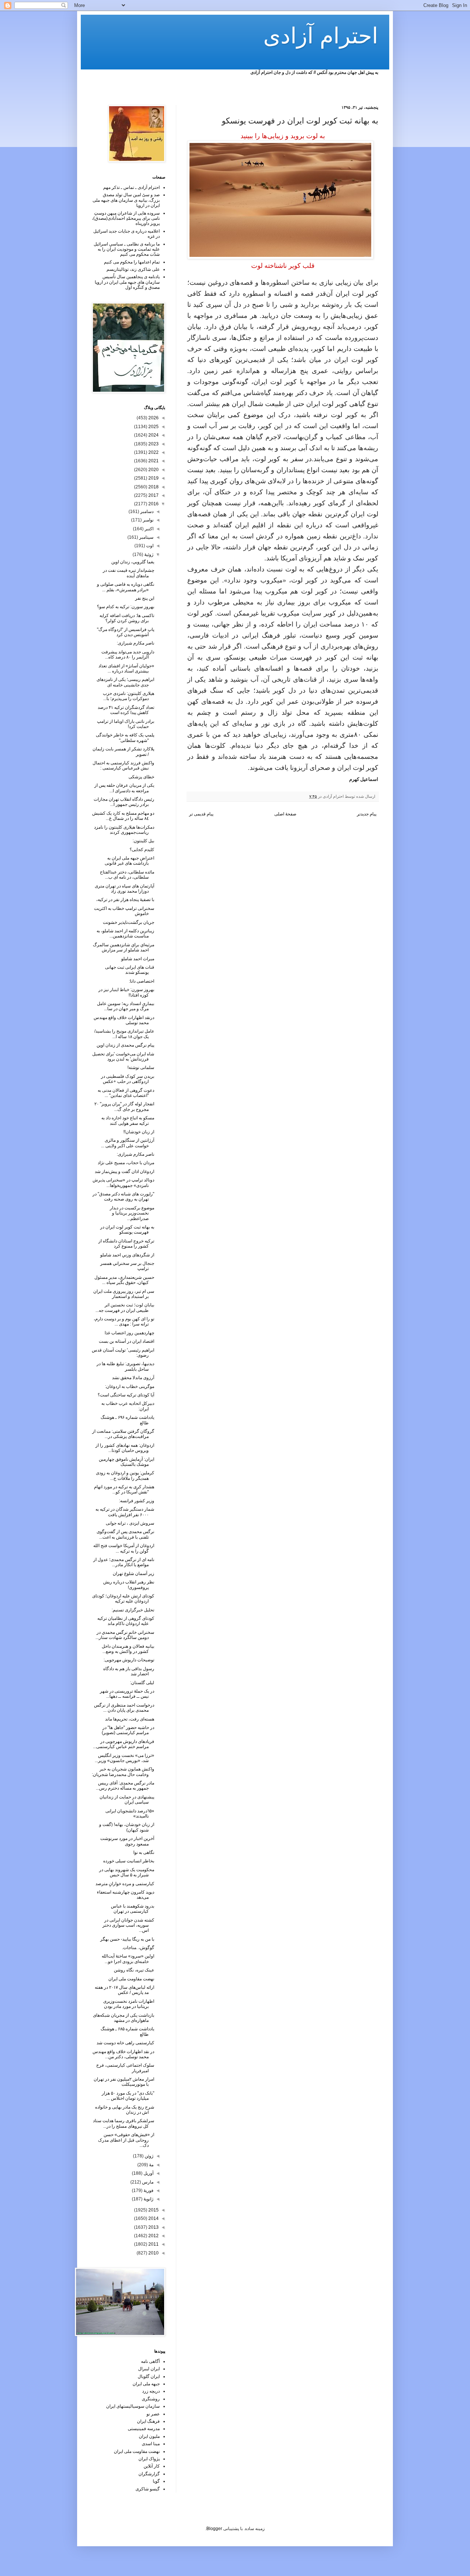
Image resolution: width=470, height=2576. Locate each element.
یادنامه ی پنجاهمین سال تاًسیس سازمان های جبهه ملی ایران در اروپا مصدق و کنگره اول (127, 282)
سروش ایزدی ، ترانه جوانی (130, 1523)
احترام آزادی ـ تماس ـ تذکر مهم (131, 187)
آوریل (148, 2173)
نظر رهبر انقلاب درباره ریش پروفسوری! (129, 1585)
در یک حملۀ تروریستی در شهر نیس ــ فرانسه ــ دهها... (127, 1694)
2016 (153, 504)
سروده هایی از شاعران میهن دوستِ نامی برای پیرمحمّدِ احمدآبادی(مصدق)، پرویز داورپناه (126, 218)
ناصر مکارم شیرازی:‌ (135, 1154)
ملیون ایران (149, 2436)
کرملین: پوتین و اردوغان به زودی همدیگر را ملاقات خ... (125, 1475)
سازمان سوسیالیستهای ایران (133, 2406)
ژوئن (149, 2156)
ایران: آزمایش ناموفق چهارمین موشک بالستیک (126, 1462)
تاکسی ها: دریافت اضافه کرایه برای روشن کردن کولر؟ (127, 618)
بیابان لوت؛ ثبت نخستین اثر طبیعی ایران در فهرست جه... (125, 1307)
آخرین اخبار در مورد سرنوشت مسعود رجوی (127, 1841)
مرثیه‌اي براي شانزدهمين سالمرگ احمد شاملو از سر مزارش (124, 947)
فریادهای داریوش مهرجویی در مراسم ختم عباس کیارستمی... (124, 1744)
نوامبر (148, 520)
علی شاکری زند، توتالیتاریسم (133, 269)
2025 (153, 427)
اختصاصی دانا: (142, 981)
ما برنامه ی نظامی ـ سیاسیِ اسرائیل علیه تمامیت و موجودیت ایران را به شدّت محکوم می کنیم (127, 249)
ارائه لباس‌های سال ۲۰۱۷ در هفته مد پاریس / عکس (124, 1990)
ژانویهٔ (148, 2199)
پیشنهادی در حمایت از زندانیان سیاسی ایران (127, 1800)
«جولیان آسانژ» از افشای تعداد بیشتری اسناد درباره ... (126, 668)
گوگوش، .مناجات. (138, 1948)
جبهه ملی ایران (146, 2384)
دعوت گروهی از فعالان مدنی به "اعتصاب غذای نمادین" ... (126, 1093)
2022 (153, 452)
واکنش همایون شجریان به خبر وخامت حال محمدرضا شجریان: (123, 1772)
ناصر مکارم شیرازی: (135, 643)
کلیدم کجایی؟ (142, 850)
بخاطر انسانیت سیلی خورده (129, 1861)
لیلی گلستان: (142, 1683)
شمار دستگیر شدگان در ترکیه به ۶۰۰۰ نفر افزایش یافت (125, 1512)
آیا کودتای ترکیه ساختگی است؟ (126, 1395)
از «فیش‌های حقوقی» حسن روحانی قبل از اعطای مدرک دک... (126, 2140)
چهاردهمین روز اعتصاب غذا (129, 1333)
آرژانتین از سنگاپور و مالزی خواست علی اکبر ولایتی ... (128, 1143)
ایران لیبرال (149, 2369)
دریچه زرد (151, 2391)
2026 (153, 418)
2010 (153, 2253)
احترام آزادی (321, 36)
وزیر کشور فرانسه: (137, 1501)
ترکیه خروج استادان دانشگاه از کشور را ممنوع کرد (126, 1244)
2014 (153, 2218)
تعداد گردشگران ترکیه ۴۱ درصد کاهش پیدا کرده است (126, 710)
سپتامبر (146, 537)
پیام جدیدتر (367, 814)
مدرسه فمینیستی (144, 2429)
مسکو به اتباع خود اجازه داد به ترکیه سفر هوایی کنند (128, 1120)
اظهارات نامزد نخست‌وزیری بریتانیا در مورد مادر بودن (129, 2004)
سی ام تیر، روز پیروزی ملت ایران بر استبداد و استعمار (124, 1294)
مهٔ (151, 2165)
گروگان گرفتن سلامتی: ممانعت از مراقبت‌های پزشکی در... (123, 1434)
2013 (153, 2227)
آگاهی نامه (150, 2361)
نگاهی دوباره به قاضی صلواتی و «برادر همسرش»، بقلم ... (126, 587)
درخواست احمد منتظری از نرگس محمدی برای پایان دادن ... (124, 1708)
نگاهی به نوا (144, 1852)
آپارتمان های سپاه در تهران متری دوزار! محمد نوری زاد (124, 889)
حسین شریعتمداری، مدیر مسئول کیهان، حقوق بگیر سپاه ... (124, 1280)
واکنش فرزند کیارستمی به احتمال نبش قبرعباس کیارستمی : (123, 765)
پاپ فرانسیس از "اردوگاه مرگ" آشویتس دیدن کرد (126, 632)
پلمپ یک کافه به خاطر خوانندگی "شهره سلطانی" (125, 738)
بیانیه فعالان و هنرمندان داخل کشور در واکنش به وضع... (128, 1649)
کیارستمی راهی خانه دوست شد (125, 2043)
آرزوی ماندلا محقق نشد (133, 1378)
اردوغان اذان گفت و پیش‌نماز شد (124, 1172)
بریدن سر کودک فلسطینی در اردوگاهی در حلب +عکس (128, 1079)
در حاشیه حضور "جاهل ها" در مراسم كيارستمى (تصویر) (128, 1730)
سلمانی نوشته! (141, 1068)
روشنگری (151, 2399)
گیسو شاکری (148, 2489)
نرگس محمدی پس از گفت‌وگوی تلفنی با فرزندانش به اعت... (125, 1534)
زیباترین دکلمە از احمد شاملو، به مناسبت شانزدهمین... (125, 933)
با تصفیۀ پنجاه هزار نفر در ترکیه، (125, 900)
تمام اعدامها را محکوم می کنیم (132, 262)
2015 (153, 2210)
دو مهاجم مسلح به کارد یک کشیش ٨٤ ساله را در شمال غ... (123, 816)
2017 (153, 495)
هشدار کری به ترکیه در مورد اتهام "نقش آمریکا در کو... (124, 1489)
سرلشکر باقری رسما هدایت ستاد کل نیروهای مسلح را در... (124, 2123)
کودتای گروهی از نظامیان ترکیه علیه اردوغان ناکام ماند (126, 1621)
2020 (153, 470)
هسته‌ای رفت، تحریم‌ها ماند (130, 1719)
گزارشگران (149, 2474)
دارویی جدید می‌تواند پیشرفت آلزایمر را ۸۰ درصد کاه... (128, 654)
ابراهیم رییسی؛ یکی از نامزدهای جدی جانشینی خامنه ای (125, 682)
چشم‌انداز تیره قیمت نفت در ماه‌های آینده (129, 573)
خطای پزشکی (141, 777)
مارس (147, 2182)
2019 (153, 478)
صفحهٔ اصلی (285, 814)
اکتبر (149, 529)
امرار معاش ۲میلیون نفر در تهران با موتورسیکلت (124, 2082)
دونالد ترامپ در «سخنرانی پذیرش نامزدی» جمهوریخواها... (123, 1183)
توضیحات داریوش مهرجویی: (129, 1660)
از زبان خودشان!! (139, 1132)
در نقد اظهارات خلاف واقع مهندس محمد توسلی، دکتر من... (123, 2054)
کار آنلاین (152, 2466)
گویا (156, 2481)
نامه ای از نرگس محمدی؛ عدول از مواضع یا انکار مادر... (124, 1562)
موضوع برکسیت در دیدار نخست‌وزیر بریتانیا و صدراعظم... (132, 1213)
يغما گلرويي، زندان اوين (133, 562)
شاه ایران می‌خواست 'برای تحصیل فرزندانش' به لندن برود (123, 1056)
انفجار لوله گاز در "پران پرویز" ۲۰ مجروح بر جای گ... (124, 1106)
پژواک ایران (149, 2459)
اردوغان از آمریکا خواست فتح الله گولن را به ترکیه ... (124, 1548)
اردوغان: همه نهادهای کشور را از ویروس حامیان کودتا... (125, 1448)
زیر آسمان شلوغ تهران (133, 1574)
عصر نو (153, 2414)
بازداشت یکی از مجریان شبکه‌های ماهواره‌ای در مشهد (124, 2018)
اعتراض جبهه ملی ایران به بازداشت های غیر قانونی (129, 861)
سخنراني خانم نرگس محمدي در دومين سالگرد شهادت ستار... (125, 1635)
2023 (153, 444)
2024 (153, 435)
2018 (153, 487)
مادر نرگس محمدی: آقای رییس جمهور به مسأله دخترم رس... (125, 1786)
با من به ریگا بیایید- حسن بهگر (127, 1939)
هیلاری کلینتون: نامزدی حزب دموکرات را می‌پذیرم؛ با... (129, 696)
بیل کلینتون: (143, 841)
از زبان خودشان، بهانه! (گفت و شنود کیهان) (127, 1827)
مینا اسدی (151, 2444)
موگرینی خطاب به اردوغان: (130, 1386)
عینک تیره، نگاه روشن (134, 1970)
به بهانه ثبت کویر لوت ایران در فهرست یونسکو (127, 1230)
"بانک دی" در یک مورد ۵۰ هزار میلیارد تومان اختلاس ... (128, 2096)
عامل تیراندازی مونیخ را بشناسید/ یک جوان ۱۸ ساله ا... (124, 1034)
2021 (153, 461)
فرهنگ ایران (148, 2421)
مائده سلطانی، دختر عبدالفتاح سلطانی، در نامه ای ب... (127, 875)
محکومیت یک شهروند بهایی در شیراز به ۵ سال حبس (127, 1872)
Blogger (214, 2529)
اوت (149, 546)
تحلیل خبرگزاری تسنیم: (133, 1610)
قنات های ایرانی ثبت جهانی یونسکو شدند (130, 970)
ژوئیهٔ (148, 555)
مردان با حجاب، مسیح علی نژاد (126, 1163)
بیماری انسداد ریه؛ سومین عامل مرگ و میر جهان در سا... (126, 1006)
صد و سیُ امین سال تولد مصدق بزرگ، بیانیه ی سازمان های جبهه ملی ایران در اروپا (126, 200)
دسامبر (146, 512)
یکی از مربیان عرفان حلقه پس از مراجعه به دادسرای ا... (124, 788)
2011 (153, 2244)
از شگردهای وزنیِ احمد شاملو (127, 1255)
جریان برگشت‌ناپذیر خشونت (129, 922)
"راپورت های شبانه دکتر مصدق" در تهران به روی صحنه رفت (123, 1196)
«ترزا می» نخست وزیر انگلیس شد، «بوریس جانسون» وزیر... (124, 1758)
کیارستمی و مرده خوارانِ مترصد (125, 1884)
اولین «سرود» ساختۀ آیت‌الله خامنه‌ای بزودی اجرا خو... (128, 1959)
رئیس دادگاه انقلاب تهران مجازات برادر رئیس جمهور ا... (124, 802)
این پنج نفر (145, 598)
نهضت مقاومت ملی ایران (131, 1979)
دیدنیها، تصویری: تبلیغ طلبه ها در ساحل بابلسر (125, 1366)
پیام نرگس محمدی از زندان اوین (125, 1045)
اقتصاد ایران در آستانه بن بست (126, 1341)
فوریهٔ (148, 2191)
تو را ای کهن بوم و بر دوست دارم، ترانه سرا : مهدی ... (124, 1321)
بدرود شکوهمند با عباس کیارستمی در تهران (133, 1909)
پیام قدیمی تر (201, 814)
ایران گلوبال (149, 2376)
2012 (153, 2236)
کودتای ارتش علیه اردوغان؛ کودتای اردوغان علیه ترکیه (123, 1599)
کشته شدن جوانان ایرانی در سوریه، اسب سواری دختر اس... (128, 1925)
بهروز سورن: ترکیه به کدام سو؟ (126, 607)
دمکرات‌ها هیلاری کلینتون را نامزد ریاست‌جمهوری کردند (124, 830)
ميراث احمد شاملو (138, 959)
